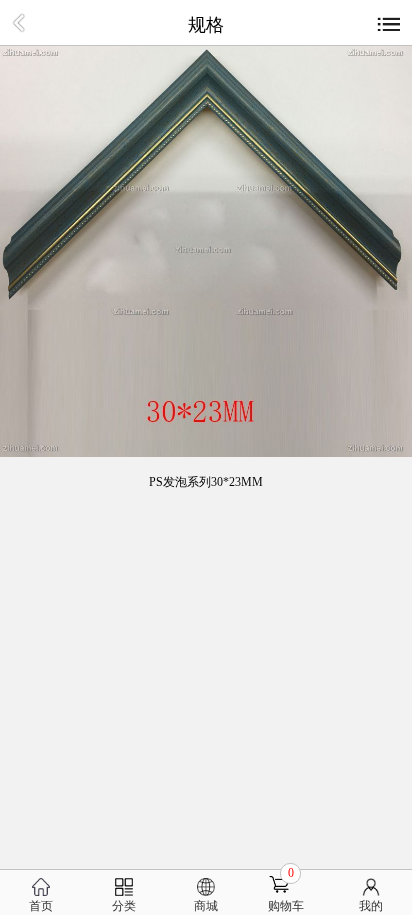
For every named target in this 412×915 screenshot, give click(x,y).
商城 (206, 906)
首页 (41, 906)
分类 (124, 906)
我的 (371, 906)
